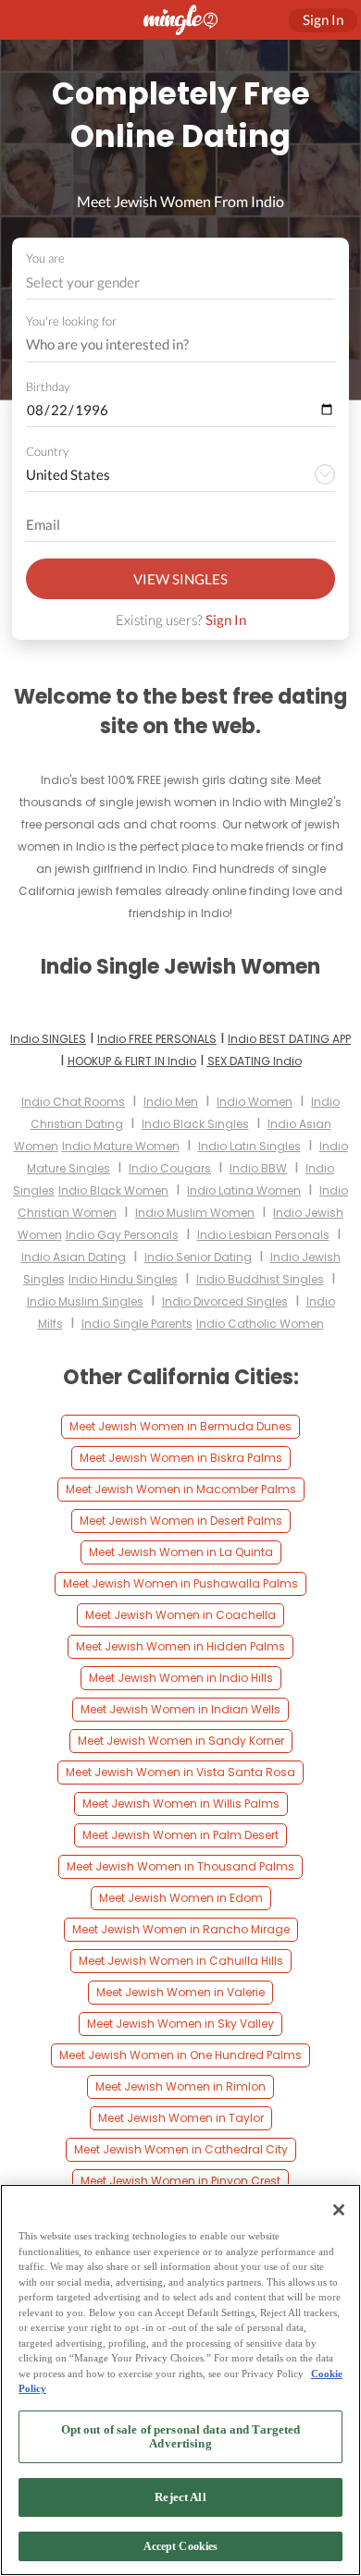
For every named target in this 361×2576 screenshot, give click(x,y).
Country (47, 451)
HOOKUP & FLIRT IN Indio (132, 1061)
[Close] (339, 2210)
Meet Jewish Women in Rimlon (180, 2086)
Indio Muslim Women (195, 1213)
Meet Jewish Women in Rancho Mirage (181, 1929)
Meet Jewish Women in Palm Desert (180, 1835)
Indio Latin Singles (249, 1146)
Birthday (48, 386)
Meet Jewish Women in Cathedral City (181, 2149)
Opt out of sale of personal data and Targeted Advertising (181, 2437)
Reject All (180, 2497)
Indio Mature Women (121, 1146)
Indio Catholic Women (260, 1324)
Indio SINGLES (48, 1039)
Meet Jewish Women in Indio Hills (181, 1678)
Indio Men (171, 1102)
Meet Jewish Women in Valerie (180, 1992)
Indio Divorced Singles (225, 1301)
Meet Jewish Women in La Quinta (181, 1552)
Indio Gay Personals (122, 1235)
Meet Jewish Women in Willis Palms (181, 1803)
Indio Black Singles (195, 1124)
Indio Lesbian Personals (263, 1235)
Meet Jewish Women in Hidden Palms (180, 1646)
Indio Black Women (113, 1190)
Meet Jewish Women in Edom (181, 1898)
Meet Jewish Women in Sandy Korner (181, 1741)
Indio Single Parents (137, 1324)
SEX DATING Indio (255, 1061)
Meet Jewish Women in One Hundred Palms (180, 2055)
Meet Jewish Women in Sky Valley (180, 2024)
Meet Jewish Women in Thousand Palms (180, 1866)
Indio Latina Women (244, 1190)
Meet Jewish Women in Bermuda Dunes (180, 1426)
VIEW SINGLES (180, 579)
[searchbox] (168, 345)
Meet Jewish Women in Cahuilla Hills (181, 1961)
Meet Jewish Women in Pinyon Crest (180, 2181)
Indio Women (255, 1102)
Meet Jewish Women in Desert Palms (181, 1521)
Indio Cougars (170, 1168)
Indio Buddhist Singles (260, 1279)
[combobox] (181, 282)
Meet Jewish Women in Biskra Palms (181, 1458)
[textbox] (179, 282)
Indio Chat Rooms (73, 1102)
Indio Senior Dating (198, 1257)
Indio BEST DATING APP (289, 1039)
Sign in (323, 19)
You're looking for (71, 321)
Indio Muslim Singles (85, 1301)
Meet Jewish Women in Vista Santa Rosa (180, 1772)
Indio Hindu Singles (123, 1279)
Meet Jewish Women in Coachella (180, 1615)
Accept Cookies (181, 2546)
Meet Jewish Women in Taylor (181, 2118)
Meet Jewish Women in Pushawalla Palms (180, 1583)
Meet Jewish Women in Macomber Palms (181, 1489)
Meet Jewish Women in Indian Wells (180, 1709)
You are (45, 258)
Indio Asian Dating (74, 1257)
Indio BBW (258, 1168)
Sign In (226, 619)
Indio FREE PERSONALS (157, 1039)
